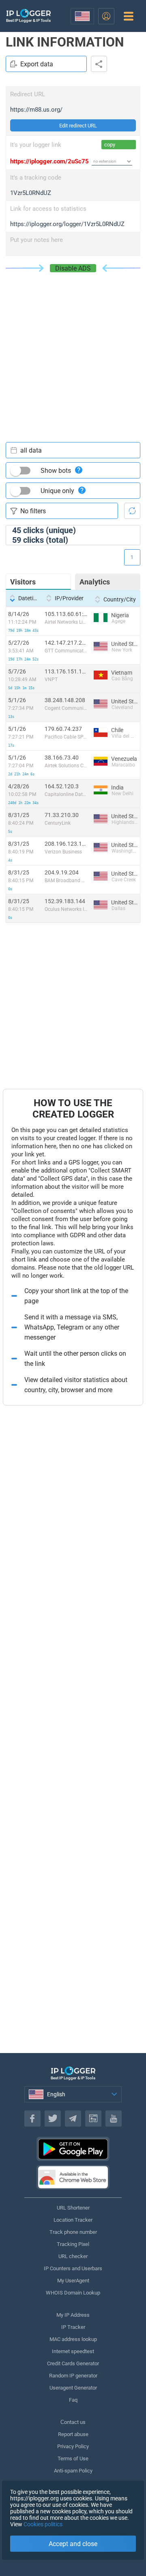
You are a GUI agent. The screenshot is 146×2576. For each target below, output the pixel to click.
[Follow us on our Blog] (93, 2119)
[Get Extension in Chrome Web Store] (73, 2177)
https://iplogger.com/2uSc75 (49, 161)
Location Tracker (73, 2220)
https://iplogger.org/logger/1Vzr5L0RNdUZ (67, 224)
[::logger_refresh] (132, 511)
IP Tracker (73, 2327)
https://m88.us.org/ (36, 110)
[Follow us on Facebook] (32, 2119)
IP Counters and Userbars (73, 2268)
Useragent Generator (73, 2388)
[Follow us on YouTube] (114, 2119)
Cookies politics (43, 2524)
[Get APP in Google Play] (73, 2149)
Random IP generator (73, 2376)
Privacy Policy (73, 2446)
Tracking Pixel (73, 2244)
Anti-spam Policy (73, 2471)
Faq (73, 2400)
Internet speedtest (73, 2351)
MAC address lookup (73, 2339)
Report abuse (73, 2434)
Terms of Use (73, 2459)
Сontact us (73, 2422)
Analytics (95, 582)
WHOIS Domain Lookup (73, 2293)
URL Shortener (73, 2208)
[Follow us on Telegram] (73, 2119)
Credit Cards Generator (73, 2363)
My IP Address (73, 2315)
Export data (37, 64)
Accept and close (73, 2544)
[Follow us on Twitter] (53, 2119)
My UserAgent (73, 2281)
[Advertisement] (73, 349)
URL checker (73, 2256)
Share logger (99, 64)
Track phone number (73, 2232)
